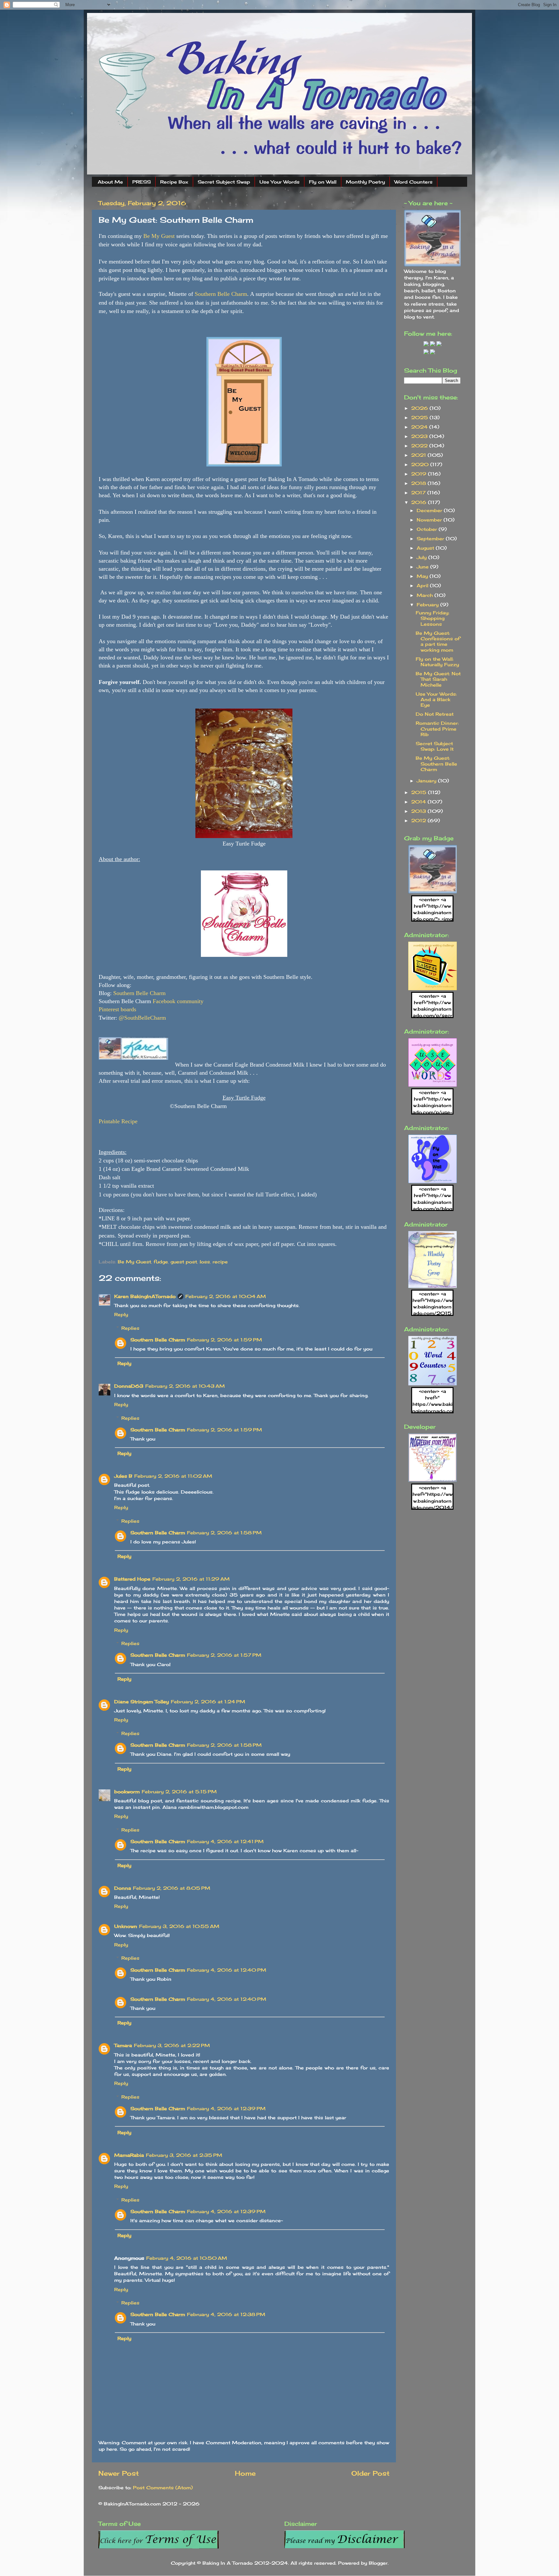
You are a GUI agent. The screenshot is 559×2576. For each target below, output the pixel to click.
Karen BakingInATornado (145, 1296)
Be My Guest (159, 236)
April (423, 585)
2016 (420, 502)
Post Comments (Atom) (163, 2487)
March (426, 595)
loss (205, 1262)
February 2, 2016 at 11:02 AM (173, 1476)
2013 (419, 811)
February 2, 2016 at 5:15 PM (179, 1792)
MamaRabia (129, 2155)
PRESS (142, 182)
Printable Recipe (118, 1121)
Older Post (370, 2473)
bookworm (127, 1792)
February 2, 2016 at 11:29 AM (191, 1579)
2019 (420, 474)
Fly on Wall (323, 182)
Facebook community (178, 1001)
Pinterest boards (117, 1009)
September (431, 538)
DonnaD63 (129, 1386)
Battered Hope (132, 1579)
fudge (161, 1262)
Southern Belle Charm (221, 294)
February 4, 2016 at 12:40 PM (227, 1970)
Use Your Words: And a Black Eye (436, 700)
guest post (184, 1262)
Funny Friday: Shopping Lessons (433, 618)
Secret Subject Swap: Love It (435, 746)
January (427, 781)
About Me (110, 182)
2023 (420, 436)
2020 (421, 464)
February (428, 605)
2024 (420, 427)
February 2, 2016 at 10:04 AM (226, 1296)
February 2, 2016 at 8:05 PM (172, 1888)
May (423, 576)
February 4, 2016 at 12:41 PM (225, 1841)
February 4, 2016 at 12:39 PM (226, 2108)
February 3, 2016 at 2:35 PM (184, 2155)
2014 (419, 802)
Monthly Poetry (365, 182)
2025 (420, 417)
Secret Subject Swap (224, 182)
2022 (420, 446)
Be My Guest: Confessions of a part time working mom (438, 641)
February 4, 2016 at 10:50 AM (187, 2258)
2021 (419, 455)
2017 (419, 493)
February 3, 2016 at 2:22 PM (172, 2045)
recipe (220, 1262)
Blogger (378, 2563)
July (422, 557)
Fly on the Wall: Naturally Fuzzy (437, 662)
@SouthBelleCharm (142, 1018)
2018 (419, 483)
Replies (130, 1328)
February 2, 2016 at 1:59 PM (225, 1340)
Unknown (126, 1926)
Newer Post (119, 2473)
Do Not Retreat (435, 714)
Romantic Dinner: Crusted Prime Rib (437, 729)
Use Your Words (279, 182)
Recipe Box (174, 182)
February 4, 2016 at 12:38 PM (226, 2314)
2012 (419, 820)
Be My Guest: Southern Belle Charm (436, 764)
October (428, 529)
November (430, 520)
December (430, 510)
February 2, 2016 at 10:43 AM (185, 1386)
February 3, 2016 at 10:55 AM (179, 1926)
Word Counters (413, 182)
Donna (123, 1888)
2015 (420, 792)
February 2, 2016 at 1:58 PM (224, 1533)
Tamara (123, 2045)
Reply (121, 1314)
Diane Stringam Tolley (142, 1702)
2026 (420, 408)
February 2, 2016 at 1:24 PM (208, 1702)
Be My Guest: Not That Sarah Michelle (438, 679)
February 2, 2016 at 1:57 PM (224, 1655)
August (426, 548)
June (423, 567)
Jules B (123, 1476)
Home (245, 2473)
